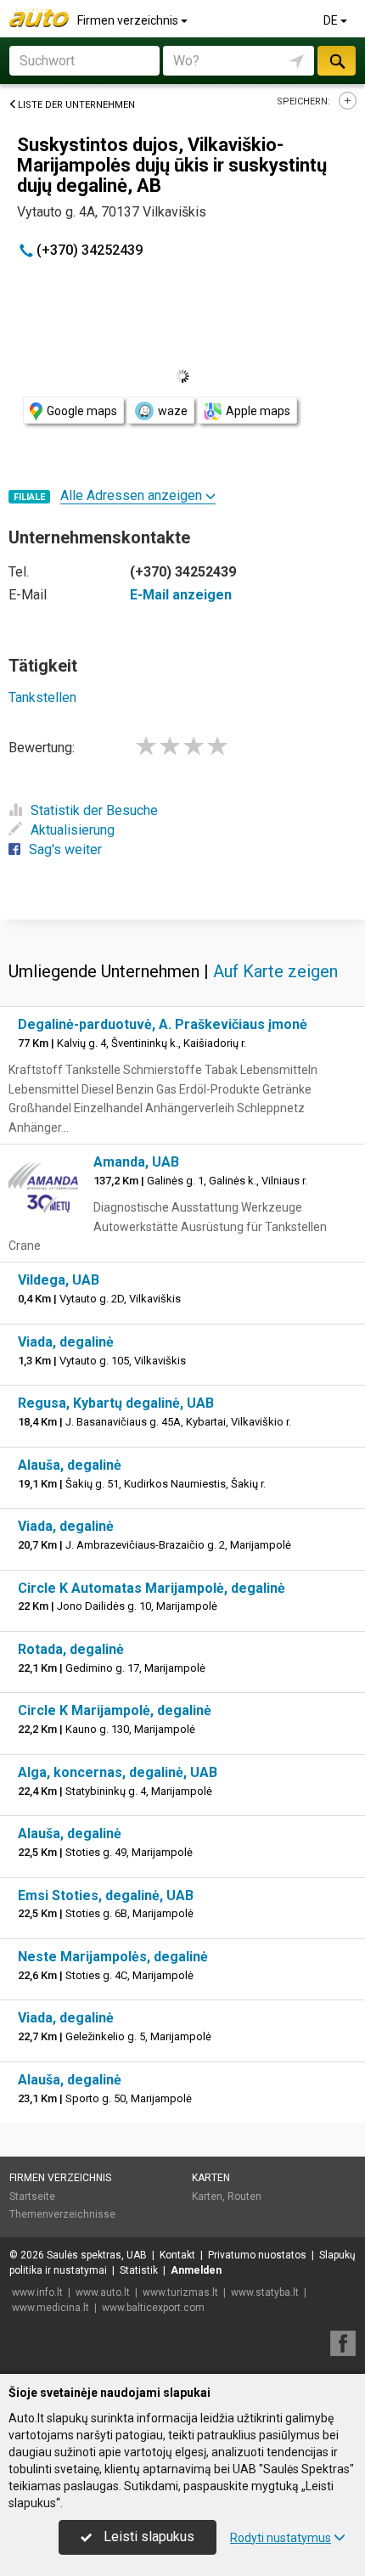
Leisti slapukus (147, 2537)
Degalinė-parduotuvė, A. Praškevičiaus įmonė (163, 1024)
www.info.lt (37, 2292)
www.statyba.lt (265, 2292)
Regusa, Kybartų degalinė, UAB (116, 1403)
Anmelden (196, 2270)
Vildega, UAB (59, 1280)
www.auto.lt (103, 2292)
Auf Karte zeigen (275, 971)
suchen (336, 61)
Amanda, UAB (136, 1162)
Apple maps (258, 411)
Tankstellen (42, 697)
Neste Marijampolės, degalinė (113, 1957)
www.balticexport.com (153, 2308)
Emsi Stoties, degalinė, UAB (106, 1895)
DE (332, 20)
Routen (244, 2196)
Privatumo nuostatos (257, 2255)
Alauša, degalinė (70, 1465)
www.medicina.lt (51, 2308)
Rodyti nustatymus (281, 2538)
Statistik (139, 2270)
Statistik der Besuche (94, 810)
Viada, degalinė (66, 1342)
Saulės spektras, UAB (97, 2255)
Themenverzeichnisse (62, 2214)
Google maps (82, 411)
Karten (211, 2178)
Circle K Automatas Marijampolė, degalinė (152, 1588)
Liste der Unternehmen (76, 105)
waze (173, 411)
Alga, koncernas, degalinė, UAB (118, 1772)
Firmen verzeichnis (129, 20)
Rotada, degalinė (71, 1649)
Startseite (32, 2196)
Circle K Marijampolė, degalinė (115, 1710)
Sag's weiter (65, 849)
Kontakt (177, 2255)
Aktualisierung (73, 830)
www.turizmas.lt (180, 2292)
